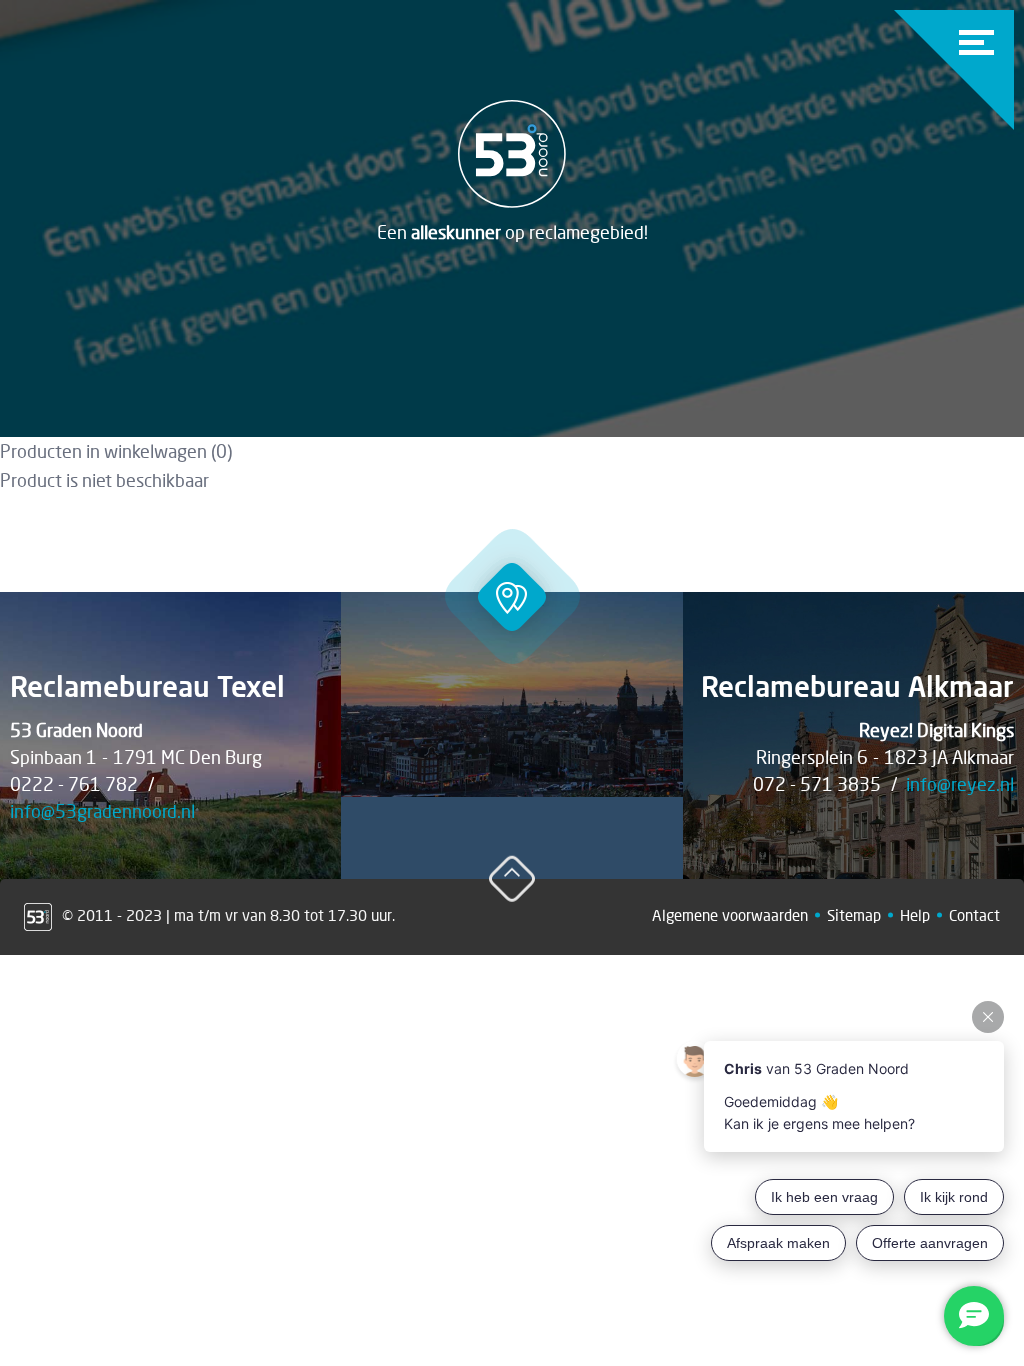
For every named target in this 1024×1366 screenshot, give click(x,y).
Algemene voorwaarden (730, 915)
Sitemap (854, 915)
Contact (974, 915)
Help (915, 915)
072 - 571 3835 (817, 784)
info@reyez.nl (960, 784)
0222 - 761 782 (74, 784)
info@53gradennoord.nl (102, 811)
